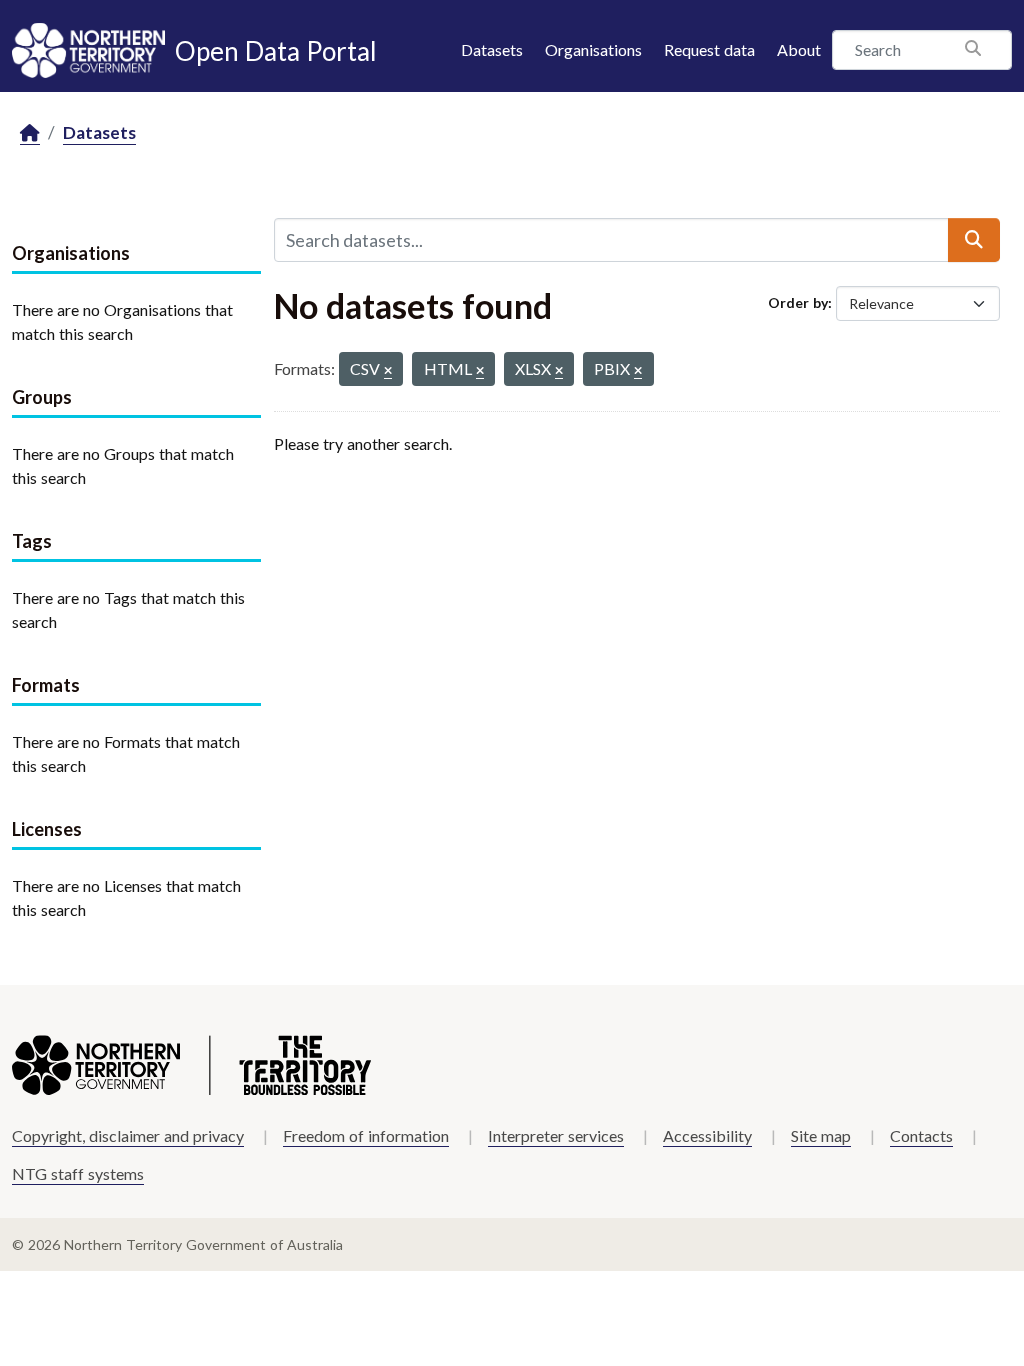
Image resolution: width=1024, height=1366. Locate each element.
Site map (821, 1135)
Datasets (492, 49)
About (799, 49)
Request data (709, 49)
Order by (798, 302)
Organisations (593, 49)
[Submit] (974, 240)
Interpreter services (556, 1135)
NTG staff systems (78, 1173)
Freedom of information (366, 1135)
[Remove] (388, 371)
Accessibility (707, 1135)
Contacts (921, 1135)
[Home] (30, 133)
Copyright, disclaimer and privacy (128, 1135)
